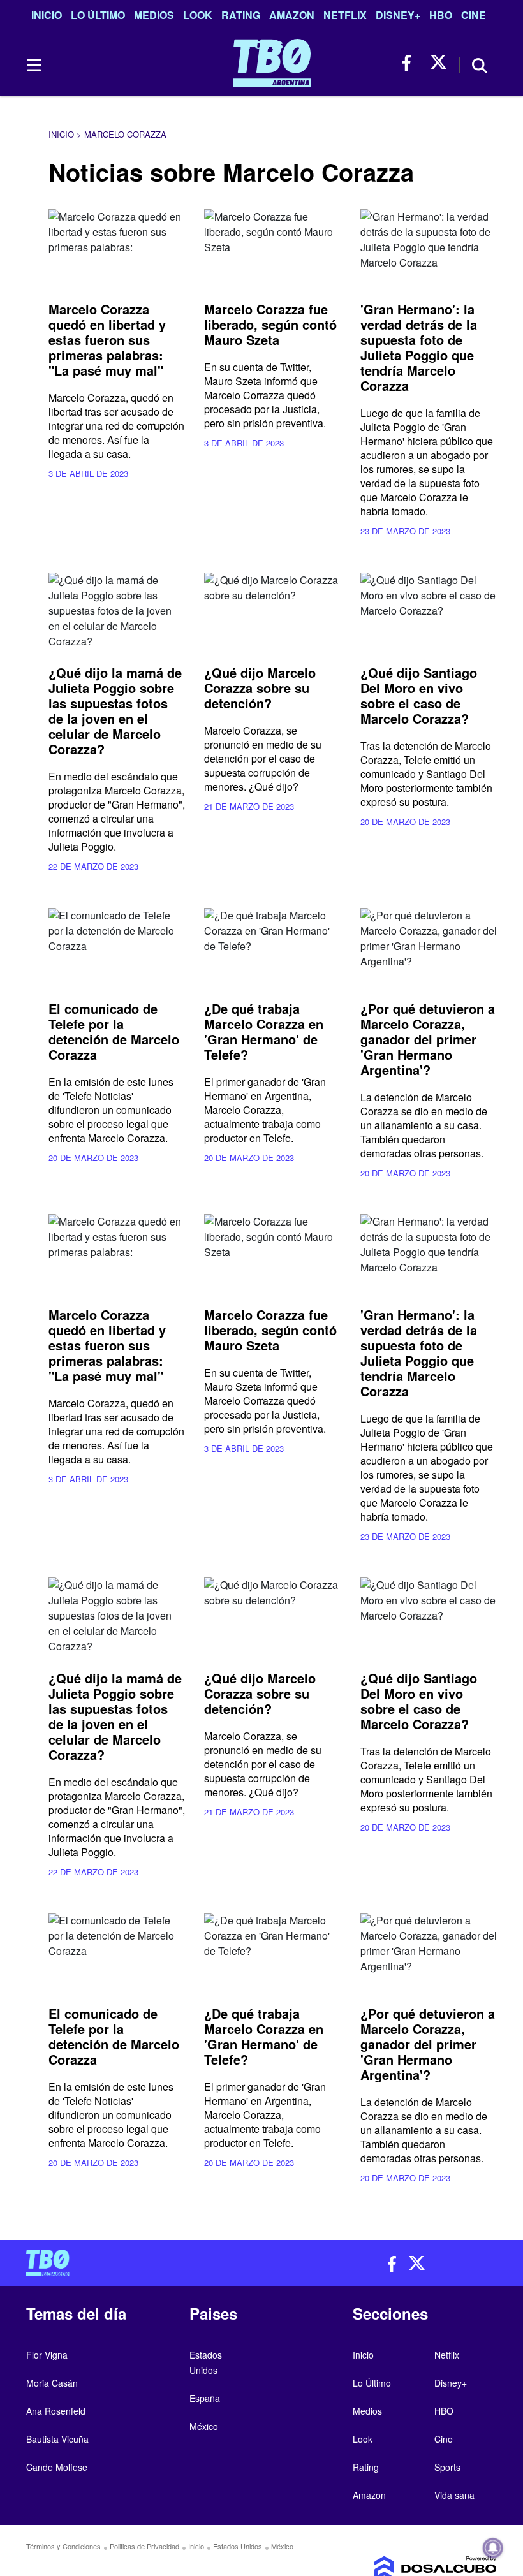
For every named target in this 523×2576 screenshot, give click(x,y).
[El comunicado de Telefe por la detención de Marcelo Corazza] (117, 947)
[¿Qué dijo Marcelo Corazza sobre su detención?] (272, 611)
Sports (447, 2467)
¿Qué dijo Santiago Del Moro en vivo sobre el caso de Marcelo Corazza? (419, 695)
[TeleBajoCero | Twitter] (438, 63)
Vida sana (454, 2495)
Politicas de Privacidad (144, 2546)
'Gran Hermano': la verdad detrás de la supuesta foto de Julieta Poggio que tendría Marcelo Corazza (419, 347)
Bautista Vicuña (57, 2439)
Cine (474, 15)
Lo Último (98, 15)
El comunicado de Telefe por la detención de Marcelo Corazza (114, 1031)
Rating (241, 15)
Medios (154, 15)
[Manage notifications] (493, 2548)
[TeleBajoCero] (139, 2263)
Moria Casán (52, 2383)
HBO (441, 15)
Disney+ (398, 15)
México (204, 2426)
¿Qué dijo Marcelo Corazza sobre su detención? (260, 688)
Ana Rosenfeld (56, 2411)
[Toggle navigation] (33, 65)
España (205, 2398)
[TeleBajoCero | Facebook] (410, 63)
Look (198, 15)
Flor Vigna (47, 2355)
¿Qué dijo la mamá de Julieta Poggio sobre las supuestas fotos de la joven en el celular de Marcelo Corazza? (115, 711)
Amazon (292, 15)
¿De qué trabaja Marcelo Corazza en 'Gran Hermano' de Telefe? (264, 1031)
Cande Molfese (57, 2467)
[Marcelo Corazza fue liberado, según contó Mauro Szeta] (272, 248)
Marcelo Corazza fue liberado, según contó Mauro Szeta (270, 324)
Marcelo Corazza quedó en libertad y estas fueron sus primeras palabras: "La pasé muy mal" (107, 340)
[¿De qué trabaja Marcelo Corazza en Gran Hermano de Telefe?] (272, 947)
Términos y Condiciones (63, 2546)
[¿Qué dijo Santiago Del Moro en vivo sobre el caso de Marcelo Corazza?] (429, 611)
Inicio (47, 15)
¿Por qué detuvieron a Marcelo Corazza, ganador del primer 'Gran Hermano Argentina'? (428, 1039)
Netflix (345, 15)
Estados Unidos (238, 2546)
